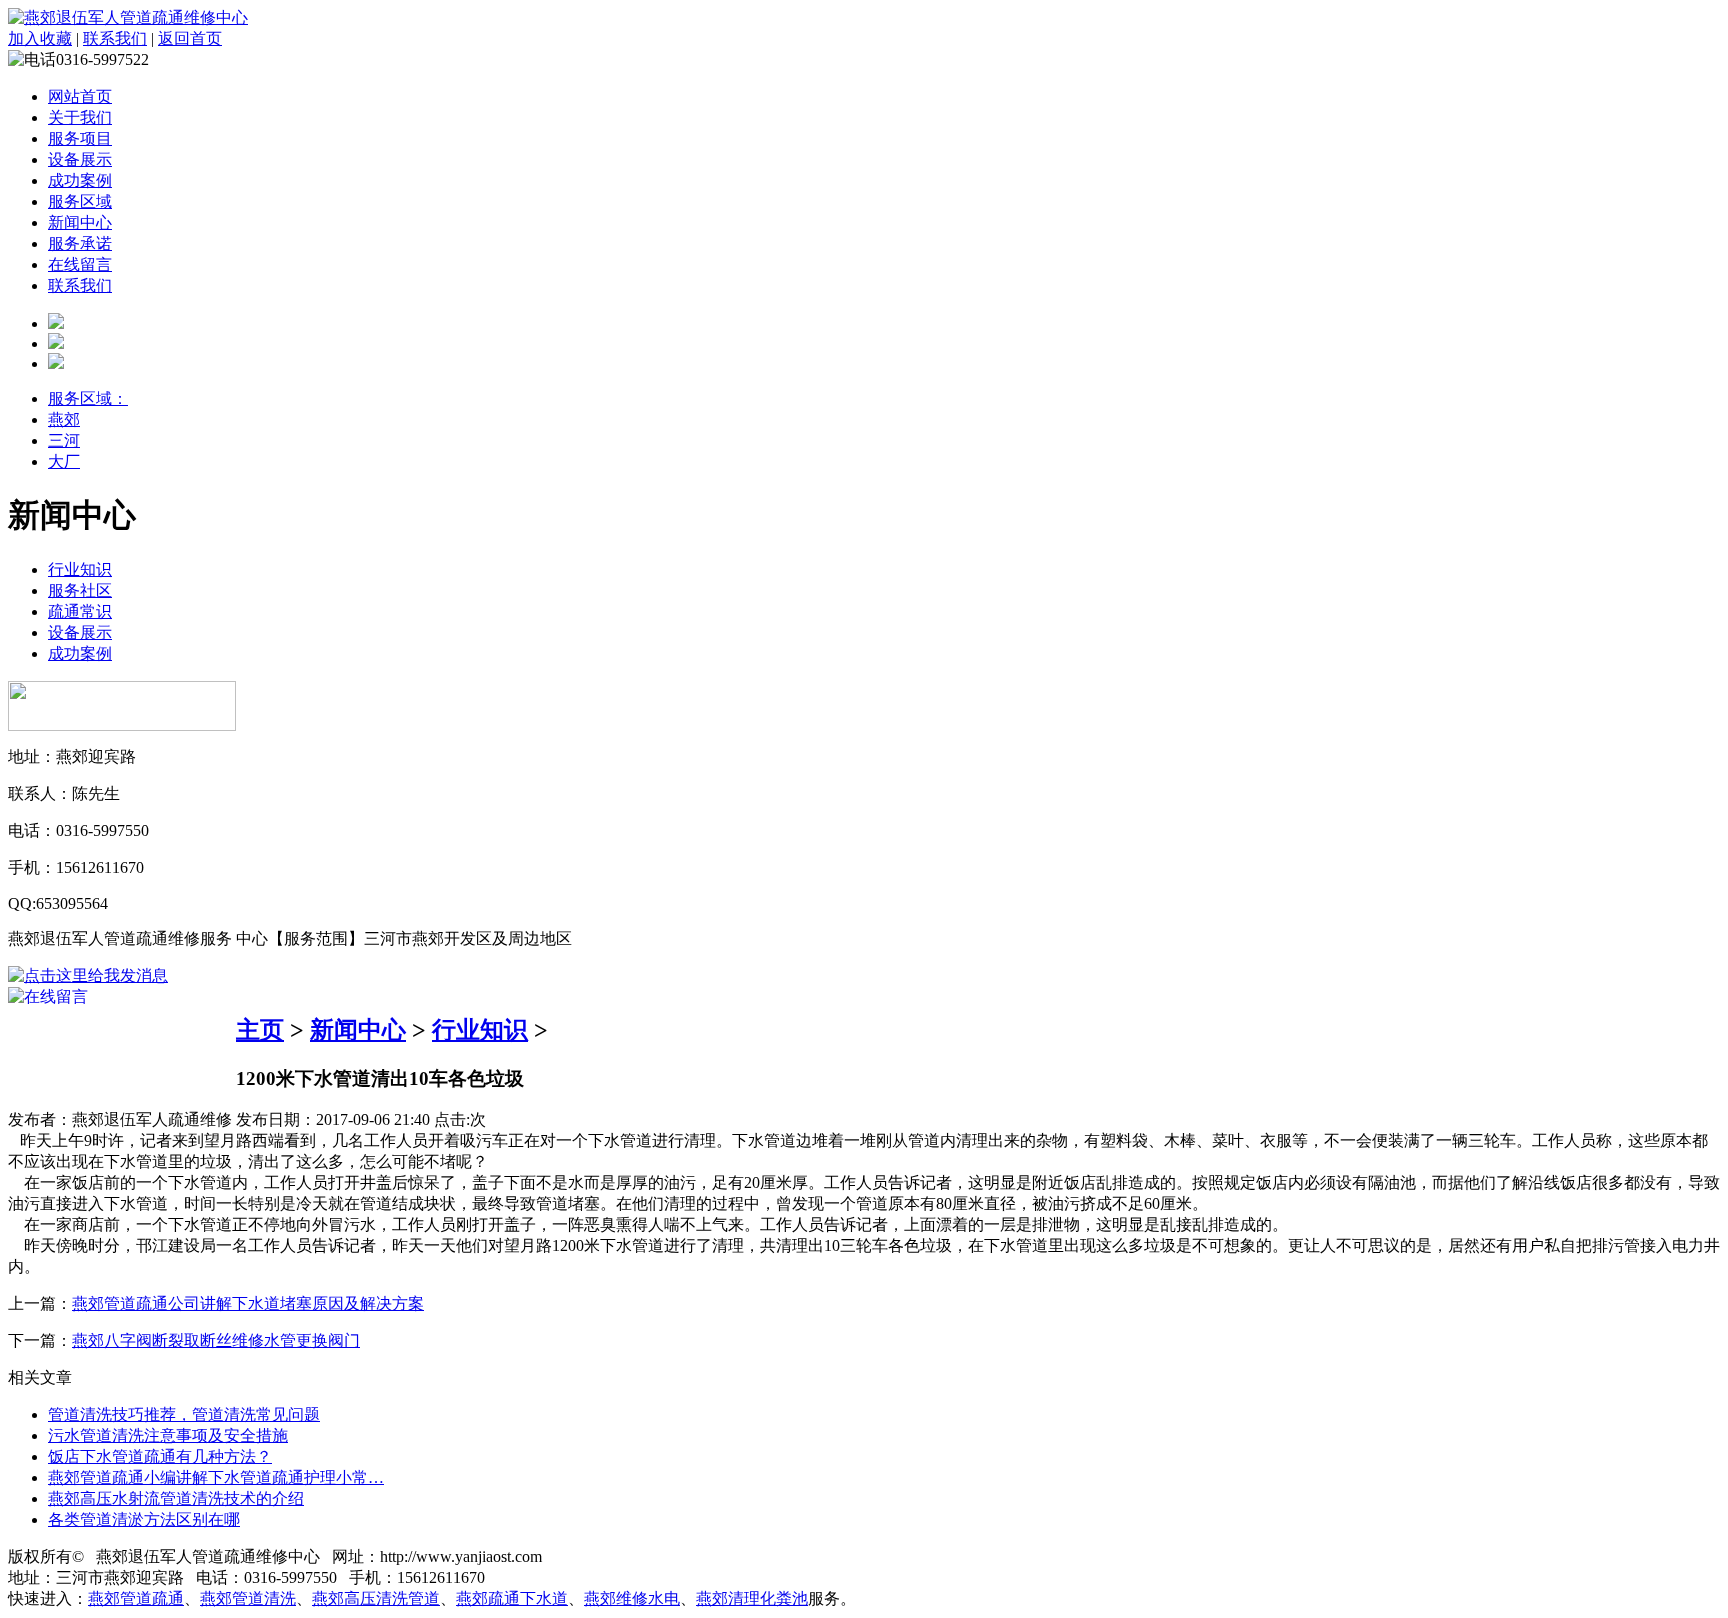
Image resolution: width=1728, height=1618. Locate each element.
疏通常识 (80, 611)
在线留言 (80, 264)
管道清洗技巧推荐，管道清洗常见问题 (184, 1414)
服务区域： (88, 398)
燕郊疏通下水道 (512, 1598)
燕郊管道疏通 (136, 1598)
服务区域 (80, 201)
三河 (64, 440)
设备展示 (80, 159)
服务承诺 (80, 243)
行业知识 (80, 569)
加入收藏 (40, 38)
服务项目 (80, 138)
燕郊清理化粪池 (752, 1598)
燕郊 (64, 419)
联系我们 (115, 38)
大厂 (64, 461)
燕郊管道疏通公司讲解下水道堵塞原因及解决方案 (248, 1303)
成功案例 (80, 180)
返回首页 (190, 38)
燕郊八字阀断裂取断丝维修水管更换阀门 (216, 1340)
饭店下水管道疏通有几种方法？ (160, 1456)
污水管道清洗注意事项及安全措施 (168, 1435)
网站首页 (80, 96)
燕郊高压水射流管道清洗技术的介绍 (176, 1498)
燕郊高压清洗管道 (376, 1598)
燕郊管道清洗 (248, 1598)
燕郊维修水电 (632, 1598)
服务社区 (80, 590)
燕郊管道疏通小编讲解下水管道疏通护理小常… (216, 1477)
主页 (260, 1030)
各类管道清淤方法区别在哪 (144, 1519)
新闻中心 (80, 222)
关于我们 (80, 117)
